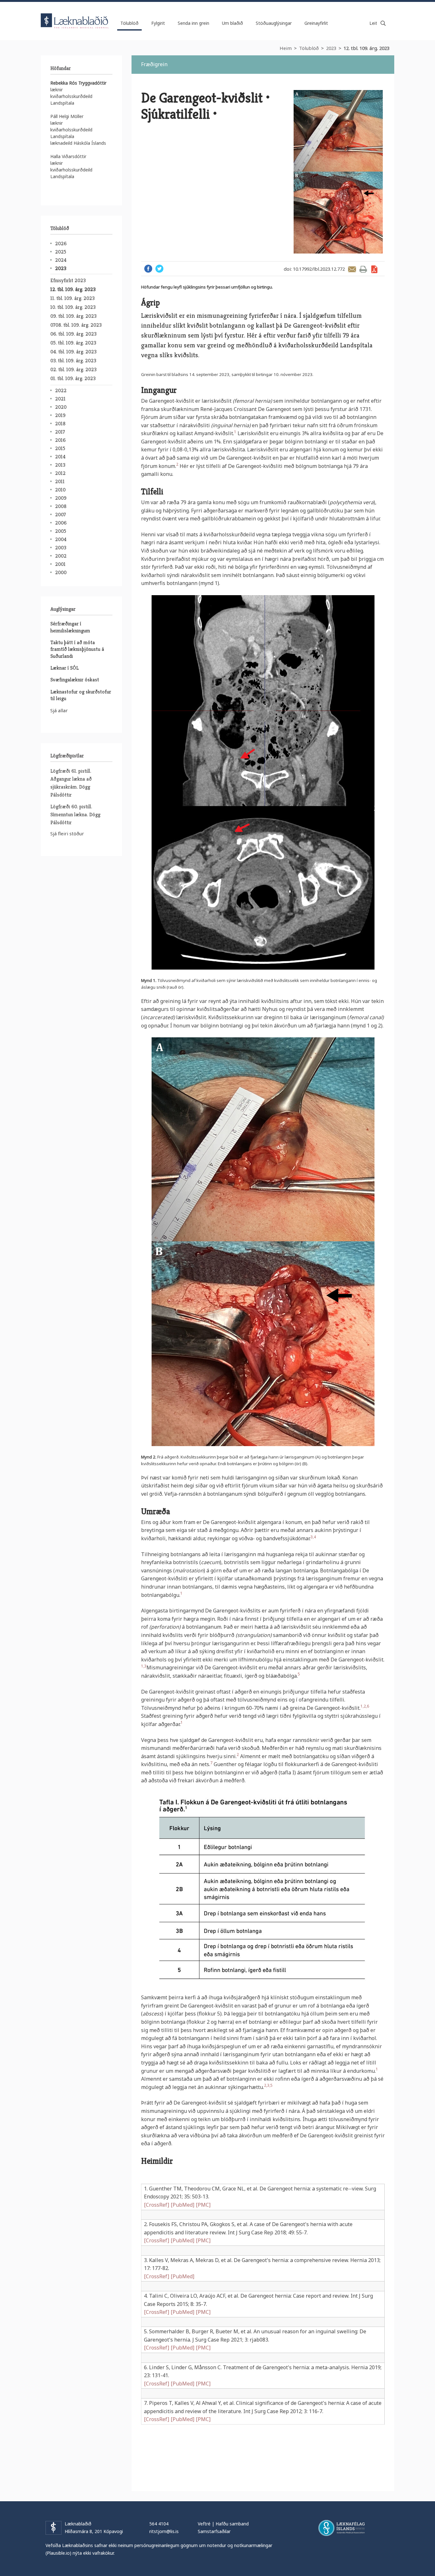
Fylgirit (158, 23)
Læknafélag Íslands (342, 2528)
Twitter (159, 269)
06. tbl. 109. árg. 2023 (73, 334)
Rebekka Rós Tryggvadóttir (78, 83)
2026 (61, 244)
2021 (60, 399)
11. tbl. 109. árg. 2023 (72, 298)
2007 (61, 515)
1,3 (144, 1666)
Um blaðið (232, 23)
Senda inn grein (193, 23)
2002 (61, 556)
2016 (60, 440)
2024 (61, 260)
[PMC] (203, 2205)
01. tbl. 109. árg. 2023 (73, 378)
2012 (60, 473)
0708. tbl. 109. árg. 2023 (76, 325)
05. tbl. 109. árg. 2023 (73, 343)
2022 (61, 390)
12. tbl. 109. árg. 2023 (367, 48)
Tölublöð (309, 48)
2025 (61, 252)
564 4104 (159, 2524)
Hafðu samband (232, 2524)
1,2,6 (365, 1706)
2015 (60, 448)
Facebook (148, 269)
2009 (61, 498)
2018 (60, 424)
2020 (61, 407)
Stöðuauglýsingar (274, 23)
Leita (383, 23)
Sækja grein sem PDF (374, 269)
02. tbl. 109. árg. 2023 (73, 369)
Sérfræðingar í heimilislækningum (70, 627)
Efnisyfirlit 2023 (68, 280)
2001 (60, 564)
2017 (60, 432)
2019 (60, 415)
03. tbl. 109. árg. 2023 (73, 361)
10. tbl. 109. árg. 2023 (73, 307)
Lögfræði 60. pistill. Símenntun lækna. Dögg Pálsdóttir (75, 815)
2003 (61, 548)
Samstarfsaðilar (214, 2531)
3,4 (313, 1537)
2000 (61, 572)
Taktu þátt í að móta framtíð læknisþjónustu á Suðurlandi (77, 649)
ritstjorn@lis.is (164, 2531)
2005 (61, 531)
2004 (61, 539)
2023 (331, 48)
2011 (60, 481)
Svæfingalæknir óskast (75, 680)
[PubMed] (182, 2205)
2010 (60, 490)
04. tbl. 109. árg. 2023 (73, 352)
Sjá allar (59, 710)
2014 (60, 457)
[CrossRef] (157, 2205)
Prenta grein (363, 269)
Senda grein (352, 269)
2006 (61, 523)
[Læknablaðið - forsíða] (75, 15)
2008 (61, 506)
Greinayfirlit (316, 23)
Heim (286, 48)
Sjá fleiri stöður (67, 833)
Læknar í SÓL (64, 668)
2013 (60, 465)
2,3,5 (268, 2085)
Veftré (204, 2524)
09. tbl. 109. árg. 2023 (73, 316)
